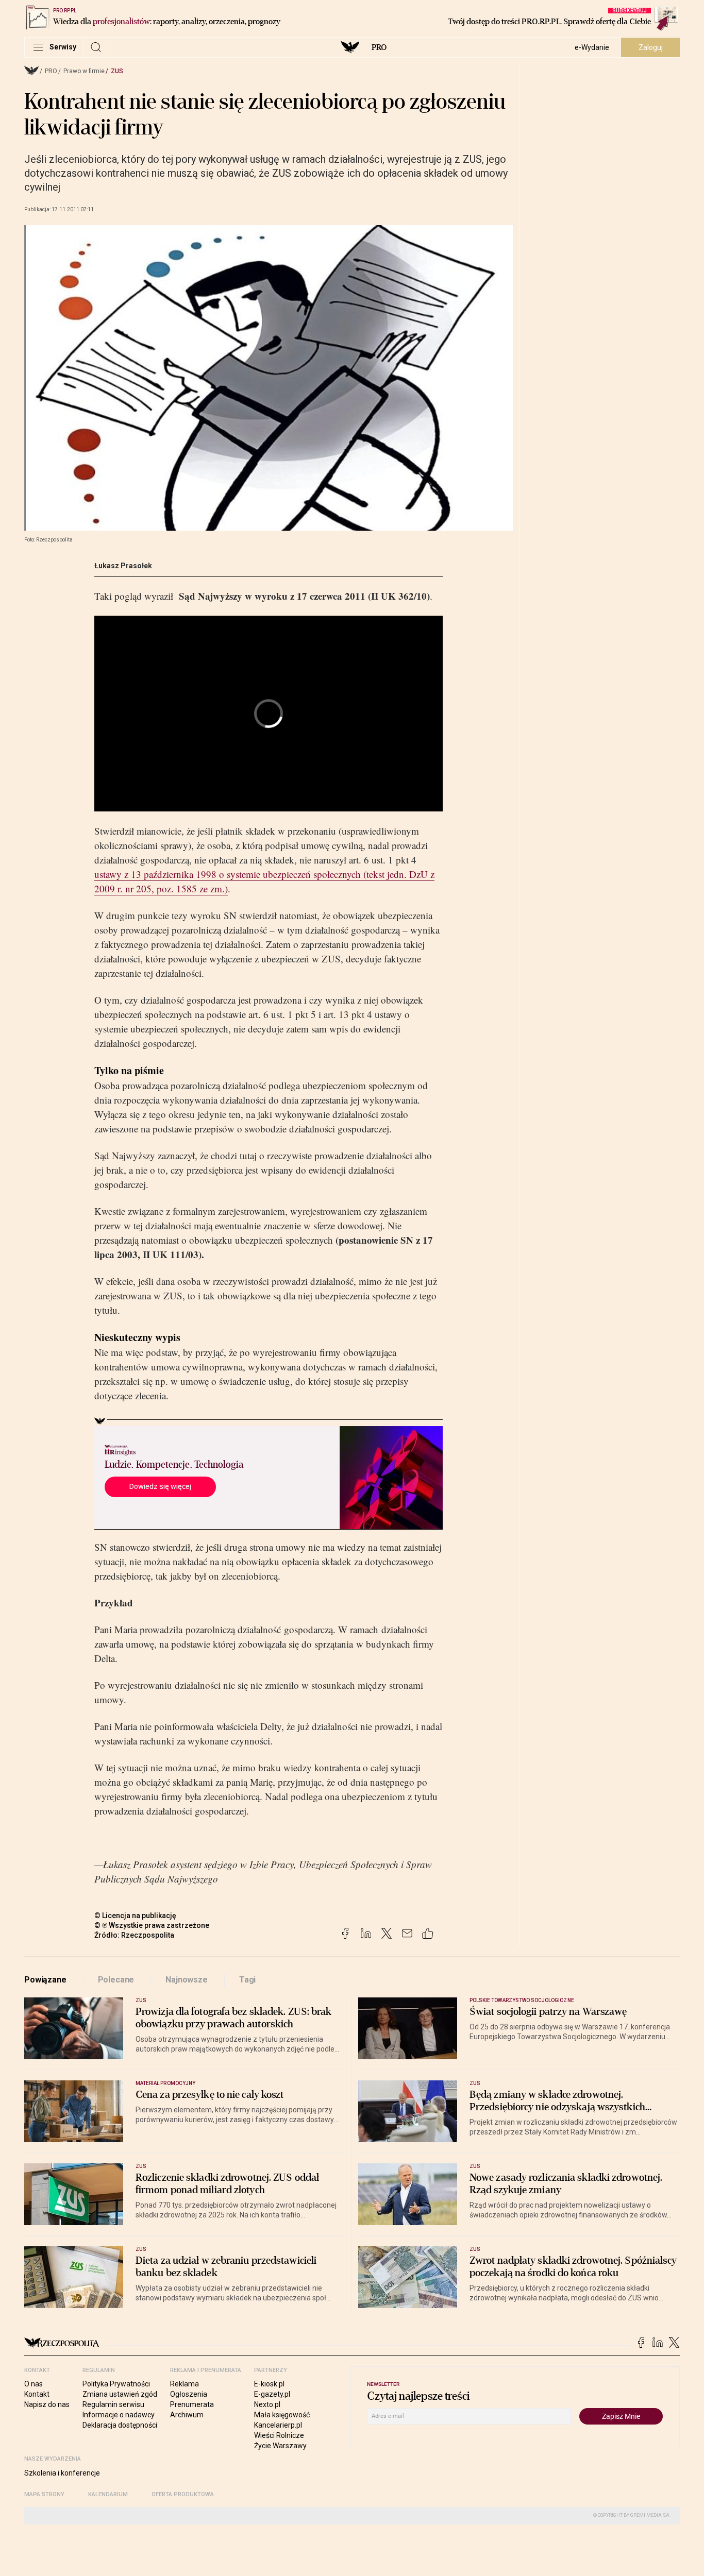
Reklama (185, 2384)
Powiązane (45, 1980)
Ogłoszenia (189, 2394)
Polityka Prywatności (116, 2384)
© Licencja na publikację (136, 1916)
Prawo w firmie (84, 71)
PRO (379, 47)
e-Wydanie (592, 47)
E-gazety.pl (272, 2394)
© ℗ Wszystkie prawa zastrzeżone (152, 1925)
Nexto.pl (267, 2404)
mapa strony (44, 2494)
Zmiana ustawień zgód (120, 2394)
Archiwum (187, 2415)
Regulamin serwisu (113, 2404)
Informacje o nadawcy (119, 2415)
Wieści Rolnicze (279, 2435)
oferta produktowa (183, 2494)
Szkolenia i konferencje (62, 2473)
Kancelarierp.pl (278, 2425)
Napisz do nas (47, 2404)
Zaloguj (651, 47)
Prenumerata (192, 2404)
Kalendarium (108, 2494)
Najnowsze (187, 1980)
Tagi (247, 1980)
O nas (33, 2384)
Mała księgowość (282, 2415)
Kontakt (37, 2394)
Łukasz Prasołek (123, 566)
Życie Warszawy (280, 2446)
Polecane (116, 1980)
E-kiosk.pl (269, 2384)
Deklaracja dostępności (120, 2425)
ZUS (117, 71)
